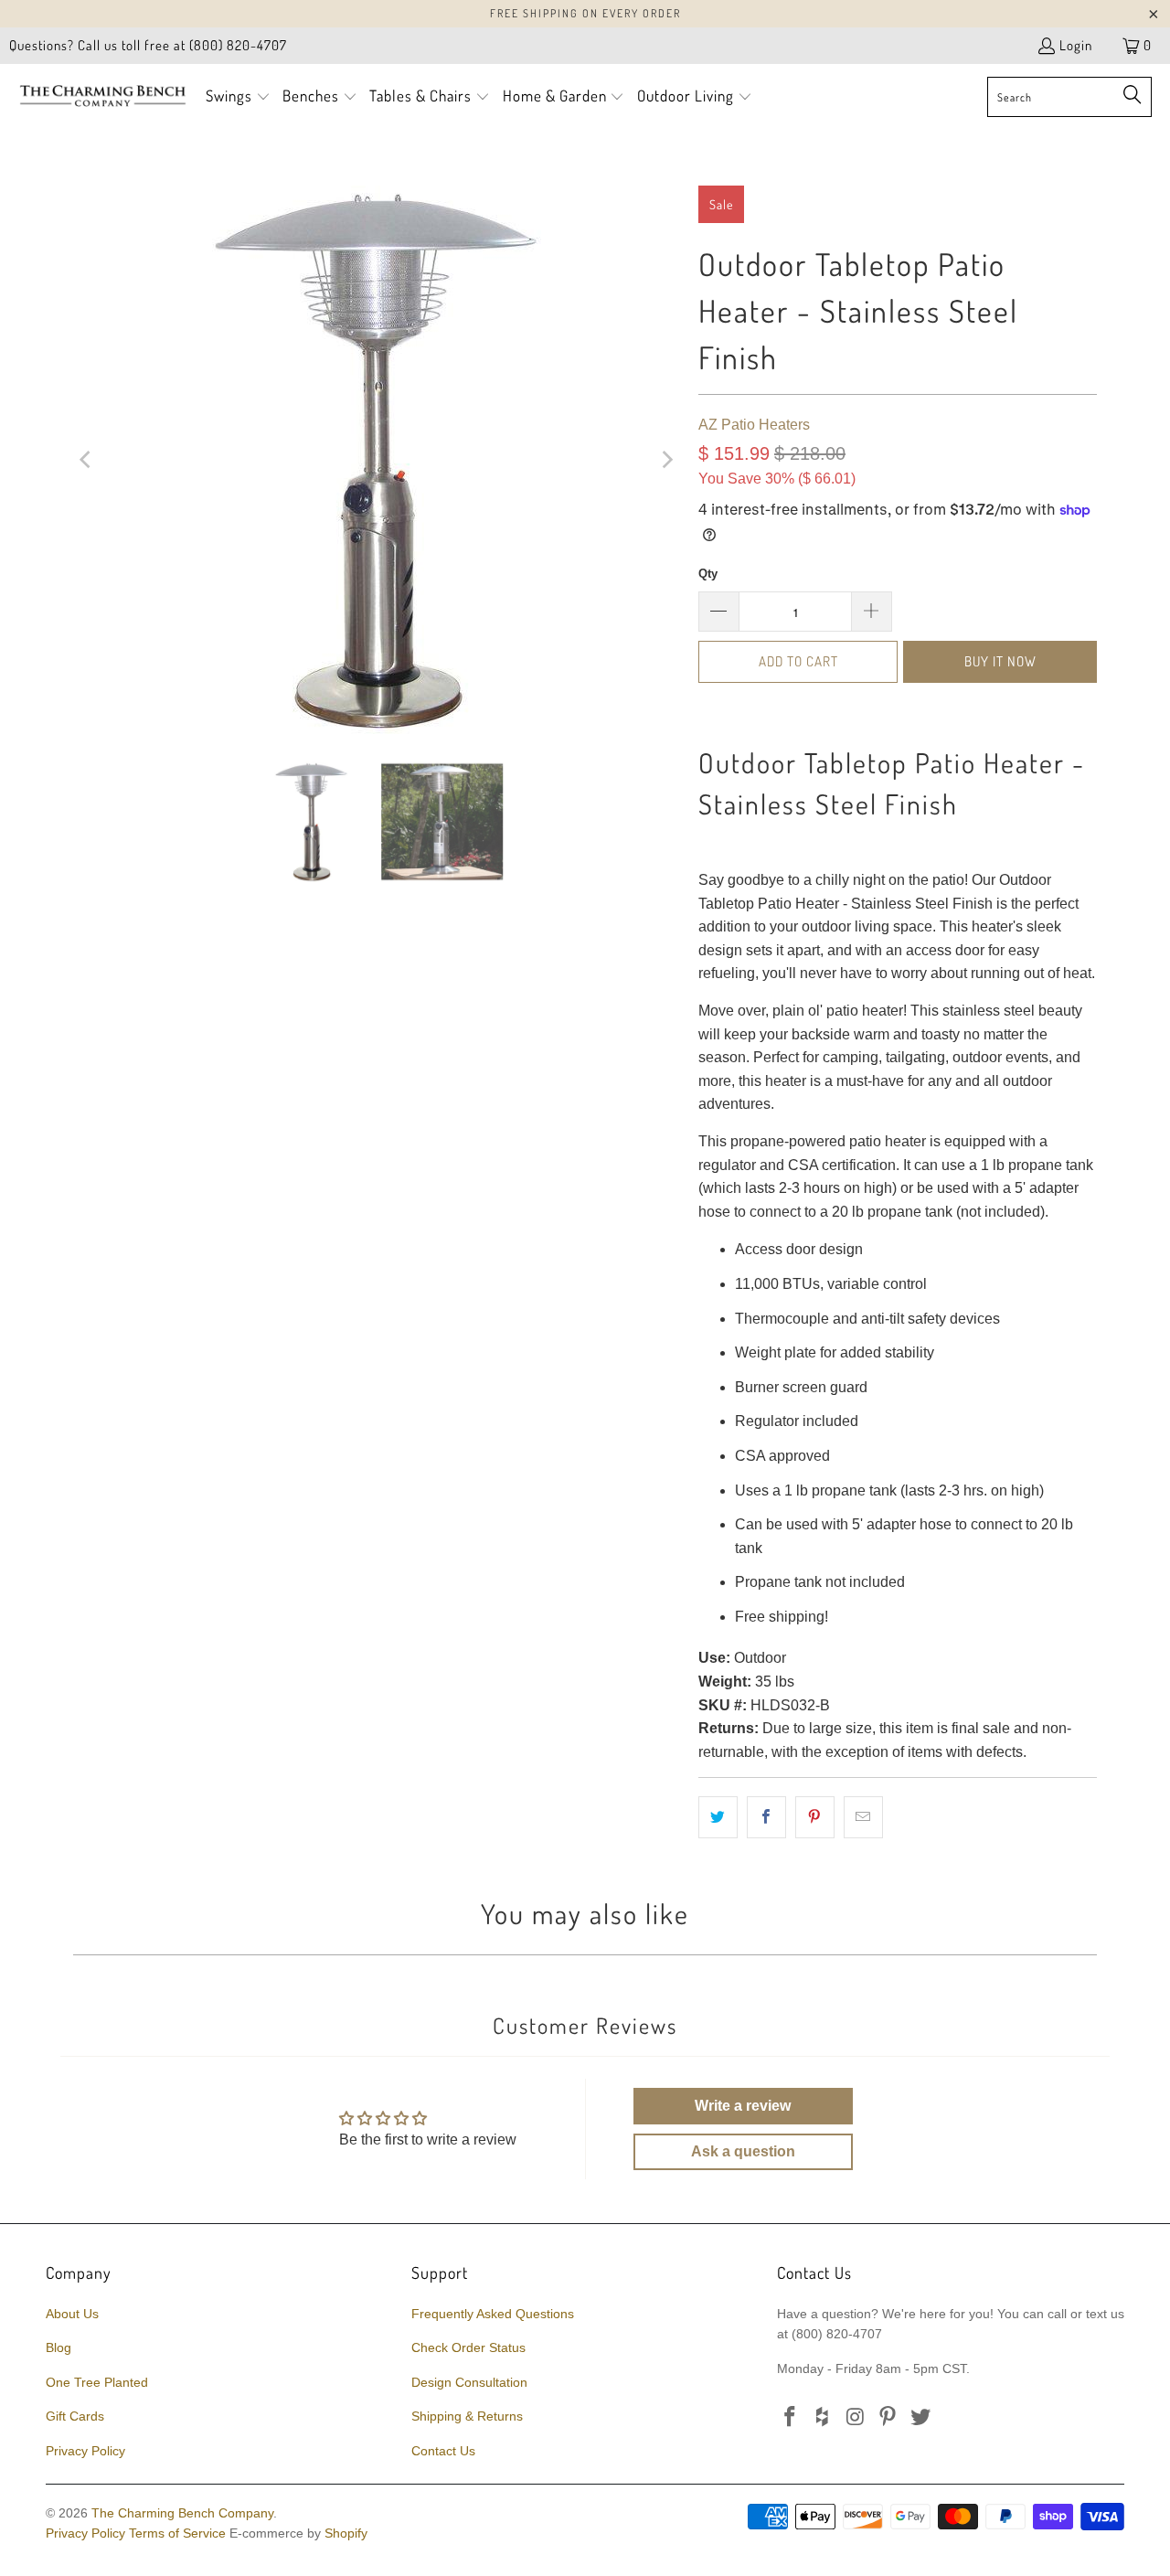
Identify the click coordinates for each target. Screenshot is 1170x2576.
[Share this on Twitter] (718, 1817)
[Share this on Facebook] (766, 1817)
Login (1076, 45)
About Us (72, 2314)
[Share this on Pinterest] (815, 1817)
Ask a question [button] (743, 2151)
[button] (238, 97)
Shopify (346, 2533)
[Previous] (87, 460)
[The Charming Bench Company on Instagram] (856, 2418)
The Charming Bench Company (182, 2513)
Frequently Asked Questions (493, 2314)
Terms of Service (177, 2533)
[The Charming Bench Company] (103, 97)
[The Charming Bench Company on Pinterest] (888, 2418)
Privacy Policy (85, 2451)
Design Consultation (469, 2382)
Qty (708, 574)
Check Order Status (468, 2347)
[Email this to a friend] (863, 1817)
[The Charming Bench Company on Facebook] (791, 2418)
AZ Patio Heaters (754, 425)
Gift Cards (75, 2416)
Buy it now (1000, 661)
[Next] (666, 460)
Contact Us (443, 2451)
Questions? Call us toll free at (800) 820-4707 (148, 45)
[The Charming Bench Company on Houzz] (824, 2418)
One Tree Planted (97, 2382)
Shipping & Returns (467, 2416)
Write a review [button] (743, 2106)
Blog (58, 2347)
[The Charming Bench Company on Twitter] (921, 2418)
